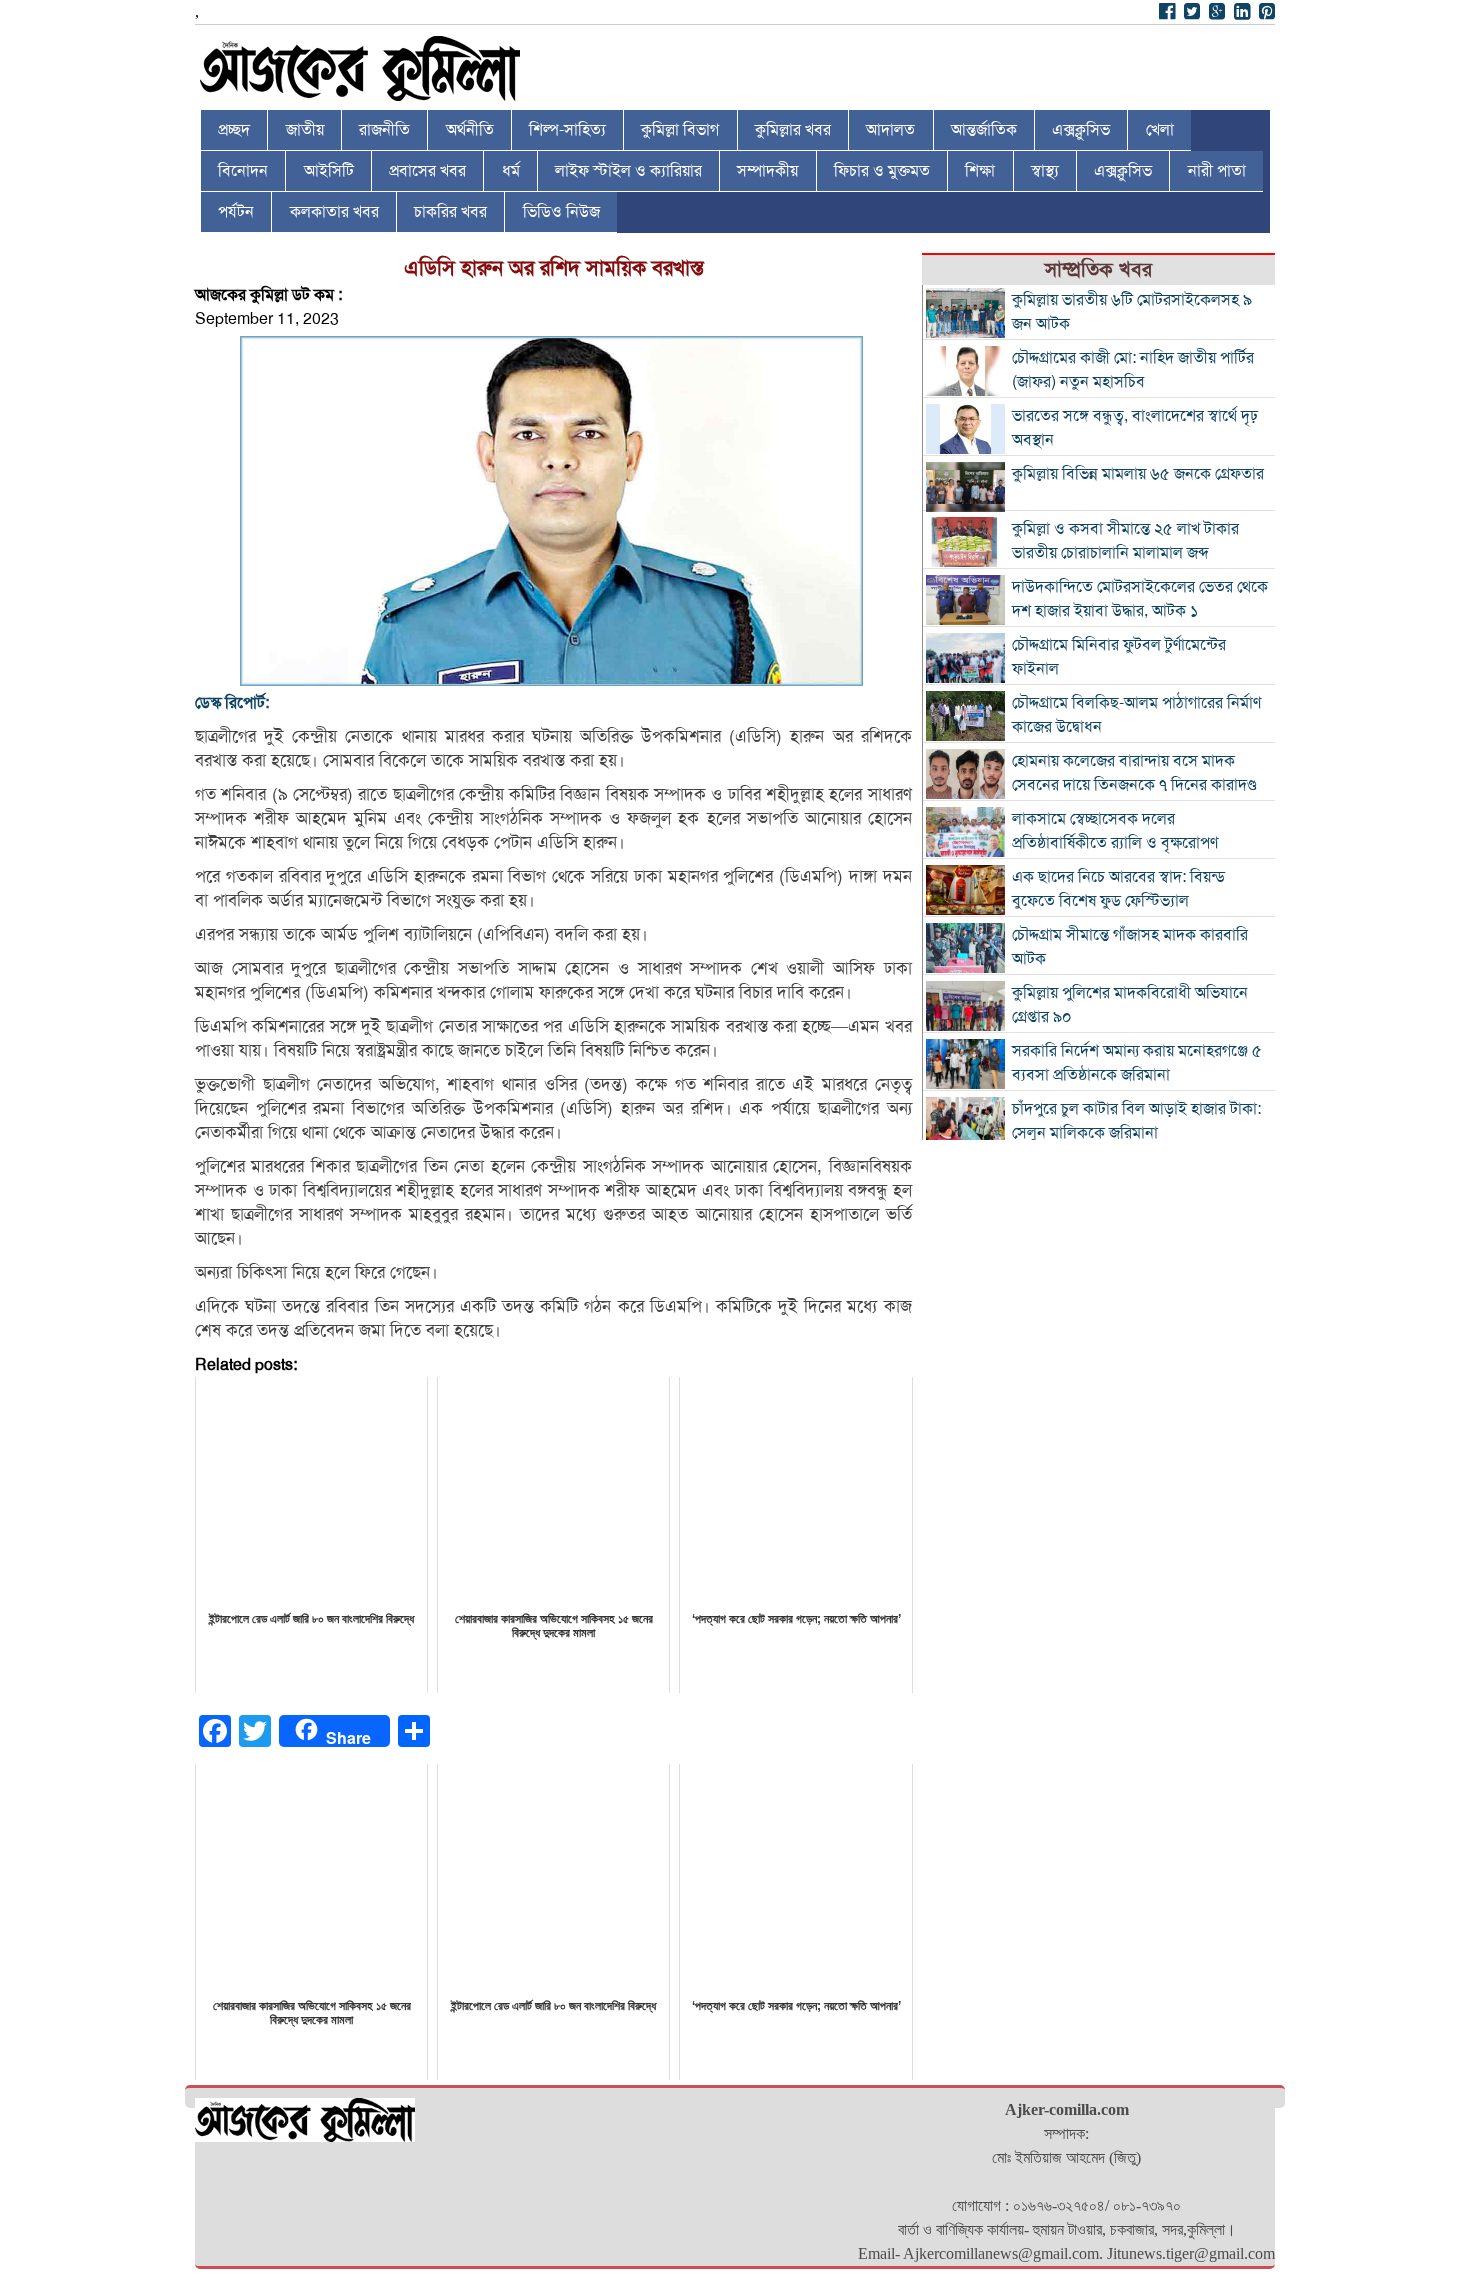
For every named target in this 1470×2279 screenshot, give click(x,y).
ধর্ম (511, 171)
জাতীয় (305, 130)
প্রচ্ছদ (234, 130)
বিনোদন (243, 171)
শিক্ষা (980, 171)
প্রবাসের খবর (427, 171)
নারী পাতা (1217, 171)
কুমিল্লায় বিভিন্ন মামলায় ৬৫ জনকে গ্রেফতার (1138, 474)
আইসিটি (329, 171)
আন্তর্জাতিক (984, 130)
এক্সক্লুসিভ (1081, 130)
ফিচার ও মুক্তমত (882, 171)
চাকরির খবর (450, 212)
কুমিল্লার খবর (793, 130)
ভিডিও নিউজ (561, 212)
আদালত (890, 130)
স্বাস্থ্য (1045, 171)
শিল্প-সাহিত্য (567, 130)
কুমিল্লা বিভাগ (680, 130)
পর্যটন (236, 212)
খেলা (1160, 130)
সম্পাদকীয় (767, 171)
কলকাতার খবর (334, 212)
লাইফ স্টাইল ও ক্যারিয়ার (628, 171)
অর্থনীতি (470, 130)
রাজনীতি (384, 130)
